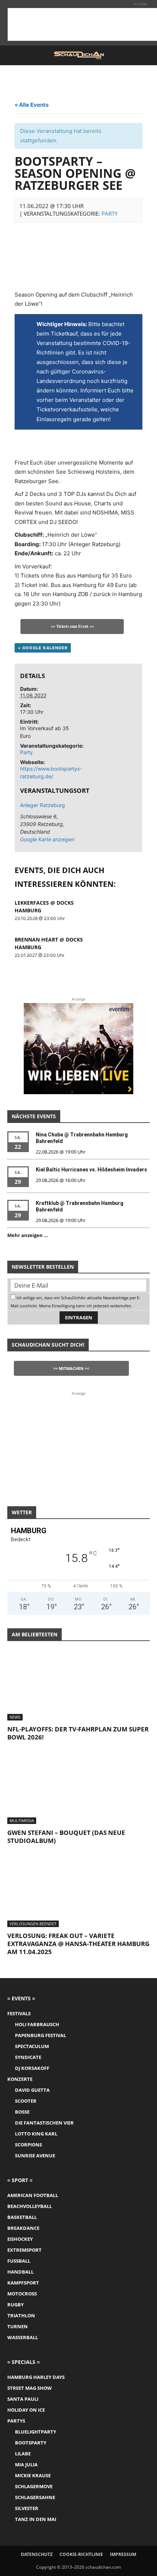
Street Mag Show (30, 2388)
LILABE (23, 2454)
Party (110, 214)
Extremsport (24, 2250)
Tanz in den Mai (36, 2519)
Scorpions (28, 2145)
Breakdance (23, 2228)
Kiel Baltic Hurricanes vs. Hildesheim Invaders (91, 1170)
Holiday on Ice (26, 2410)
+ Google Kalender (43, 648)
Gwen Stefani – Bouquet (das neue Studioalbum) (66, 1837)
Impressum (123, 2554)
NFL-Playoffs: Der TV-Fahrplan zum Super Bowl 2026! (78, 1733)
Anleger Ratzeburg (43, 805)
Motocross (22, 2294)
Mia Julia (26, 2465)
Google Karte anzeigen (47, 839)
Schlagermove (34, 2486)
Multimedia (22, 1821)
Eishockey (20, 2239)
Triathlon (21, 2315)
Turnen (18, 2326)
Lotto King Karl (36, 2134)
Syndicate (28, 2057)
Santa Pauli (23, 2399)
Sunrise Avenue (35, 2156)
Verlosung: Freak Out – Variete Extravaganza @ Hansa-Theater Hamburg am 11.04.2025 (78, 1944)
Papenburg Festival (41, 2035)
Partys (16, 2421)
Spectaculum (32, 2046)
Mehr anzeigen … (28, 1235)
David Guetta (32, 2090)
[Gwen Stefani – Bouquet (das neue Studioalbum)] (78, 1789)
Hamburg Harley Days (36, 2377)
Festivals (19, 2013)
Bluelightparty (36, 2432)
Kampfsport (23, 2283)
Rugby (16, 2305)
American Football (33, 2195)
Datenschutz (37, 2554)
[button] (12, 55)
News (15, 1717)
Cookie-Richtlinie (81, 2554)
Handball (20, 2272)
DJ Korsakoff (32, 2068)
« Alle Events (32, 105)
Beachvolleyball (30, 2206)
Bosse (22, 2112)
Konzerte (20, 2079)
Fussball (19, 2261)
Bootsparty (31, 2443)
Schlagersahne (35, 2497)
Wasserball (23, 2337)
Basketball (22, 2217)
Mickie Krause (33, 2475)
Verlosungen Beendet (33, 1924)
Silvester (27, 2508)
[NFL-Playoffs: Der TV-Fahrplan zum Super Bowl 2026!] (78, 1686)
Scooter (26, 2101)
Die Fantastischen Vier (44, 2123)
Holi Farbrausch (37, 2024)
